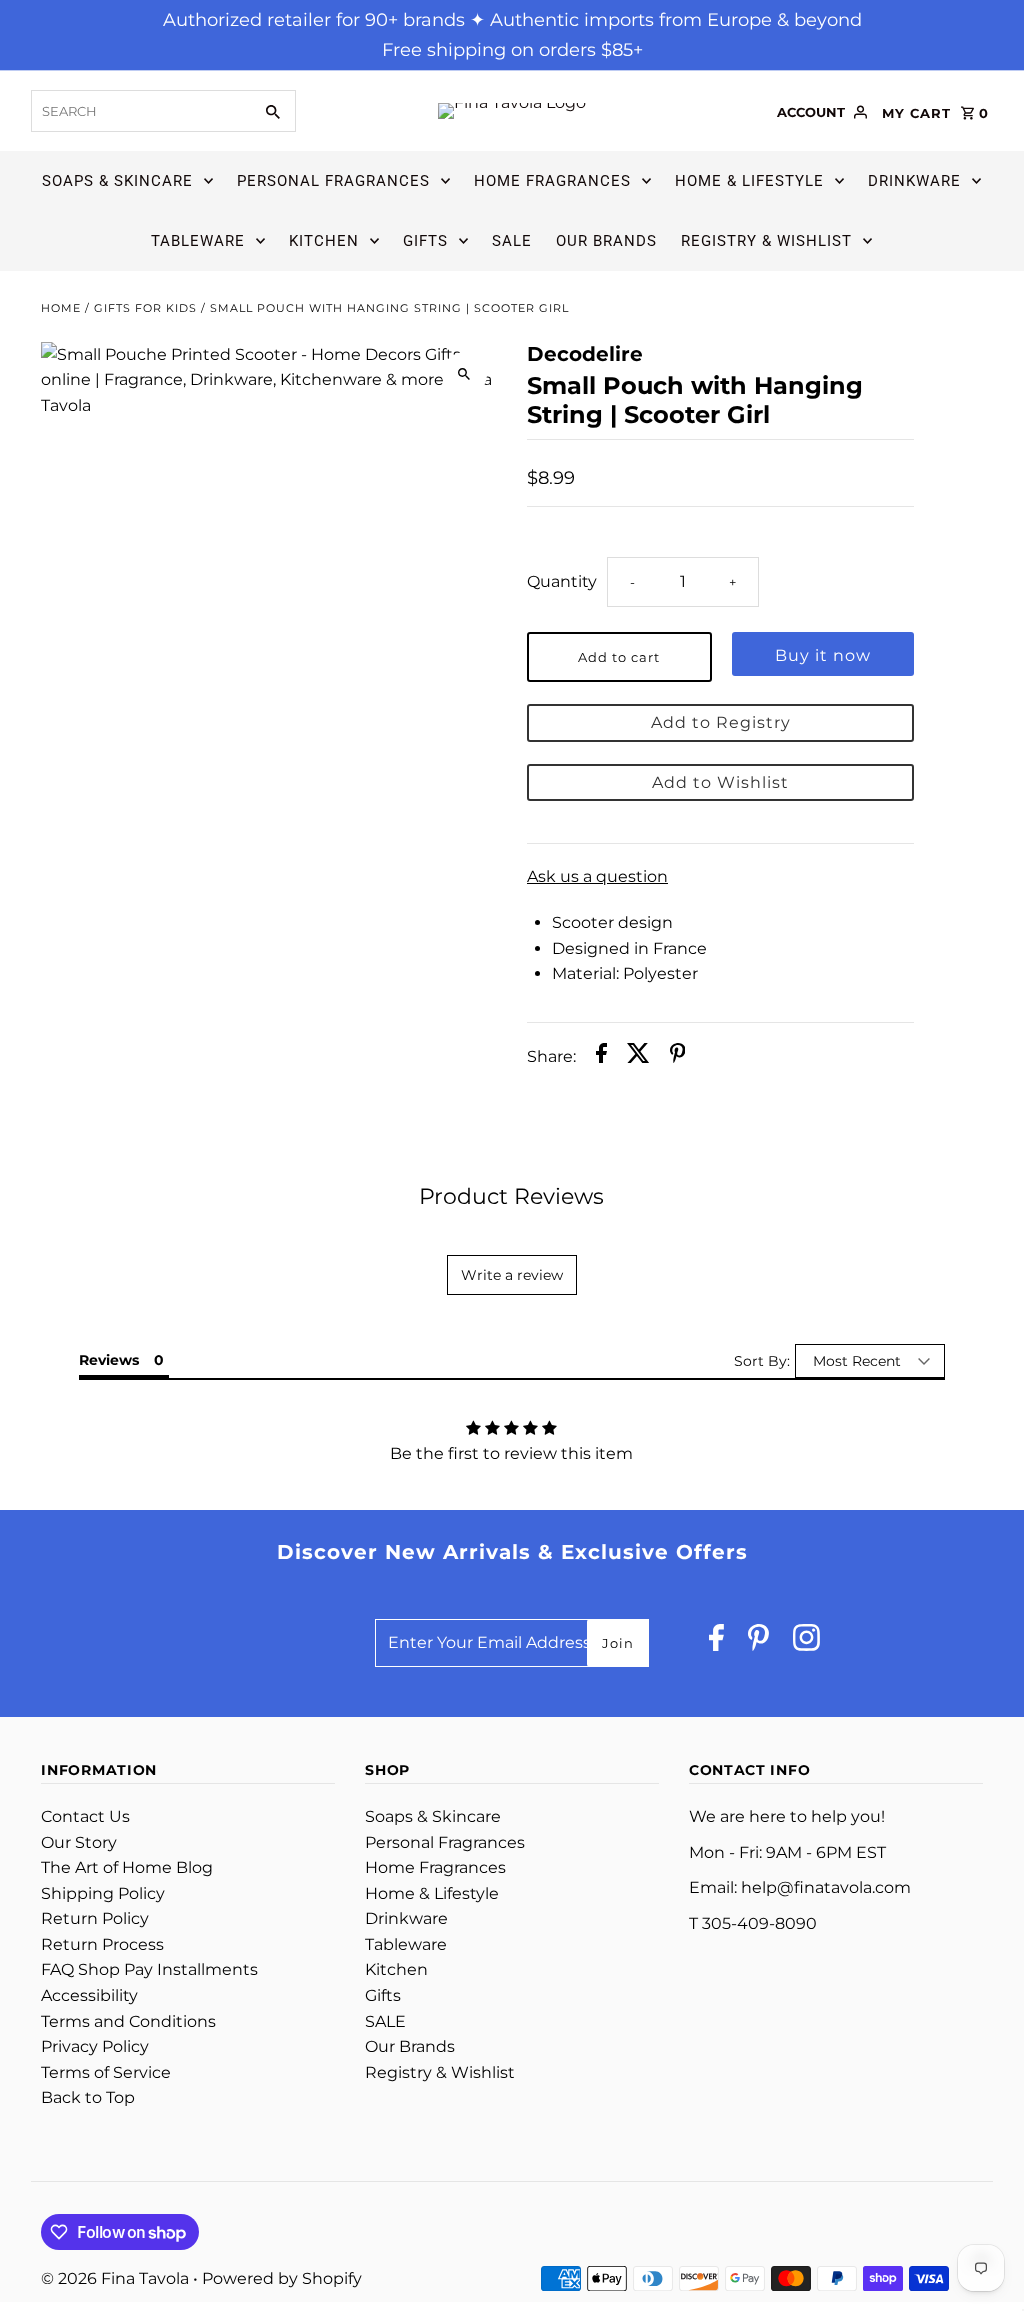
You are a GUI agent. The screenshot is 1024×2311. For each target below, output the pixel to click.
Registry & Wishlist (766, 241)
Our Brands (606, 241)
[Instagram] (806, 1642)
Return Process (102, 1944)
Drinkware (914, 181)
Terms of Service (106, 2072)
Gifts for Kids (145, 308)
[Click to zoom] (464, 374)
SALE (512, 241)
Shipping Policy (103, 1893)
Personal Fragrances (333, 181)
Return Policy (95, 1918)
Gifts (425, 241)
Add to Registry (721, 722)
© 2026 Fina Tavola (117, 2278)
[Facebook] (716, 1642)
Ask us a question (597, 877)
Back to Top (88, 2097)
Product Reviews (511, 1196)
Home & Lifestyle (749, 181)
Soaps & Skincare (117, 181)
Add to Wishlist (720, 782)
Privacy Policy (95, 2046)
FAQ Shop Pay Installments (149, 1969)
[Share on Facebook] (601, 1057)
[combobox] (139, 111)
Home (61, 308)
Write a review (512, 1275)
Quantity (562, 581)
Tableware (198, 241)
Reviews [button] (109, 1360)
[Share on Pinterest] (678, 1057)
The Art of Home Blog (127, 1867)
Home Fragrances (552, 181)
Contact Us (85, 1816)
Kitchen (324, 241)
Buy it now (823, 655)
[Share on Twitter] (638, 1057)
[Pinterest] (758, 1642)
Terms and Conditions (128, 2021)
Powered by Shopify (282, 2278)
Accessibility (89, 1995)
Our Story (79, 1842)
